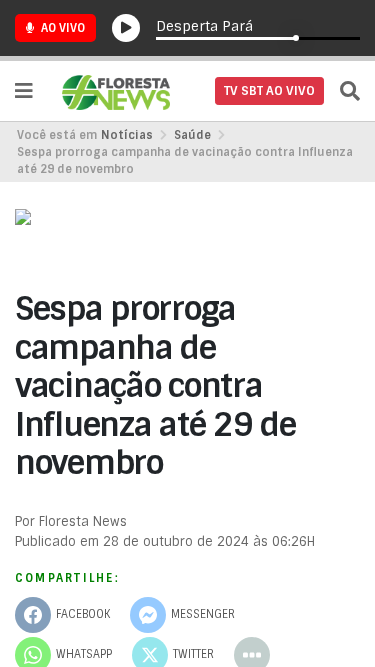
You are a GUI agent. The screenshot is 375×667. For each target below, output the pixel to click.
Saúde (192, 135)
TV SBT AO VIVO (269, 91)
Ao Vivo (61, 28)
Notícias (127, 135)
